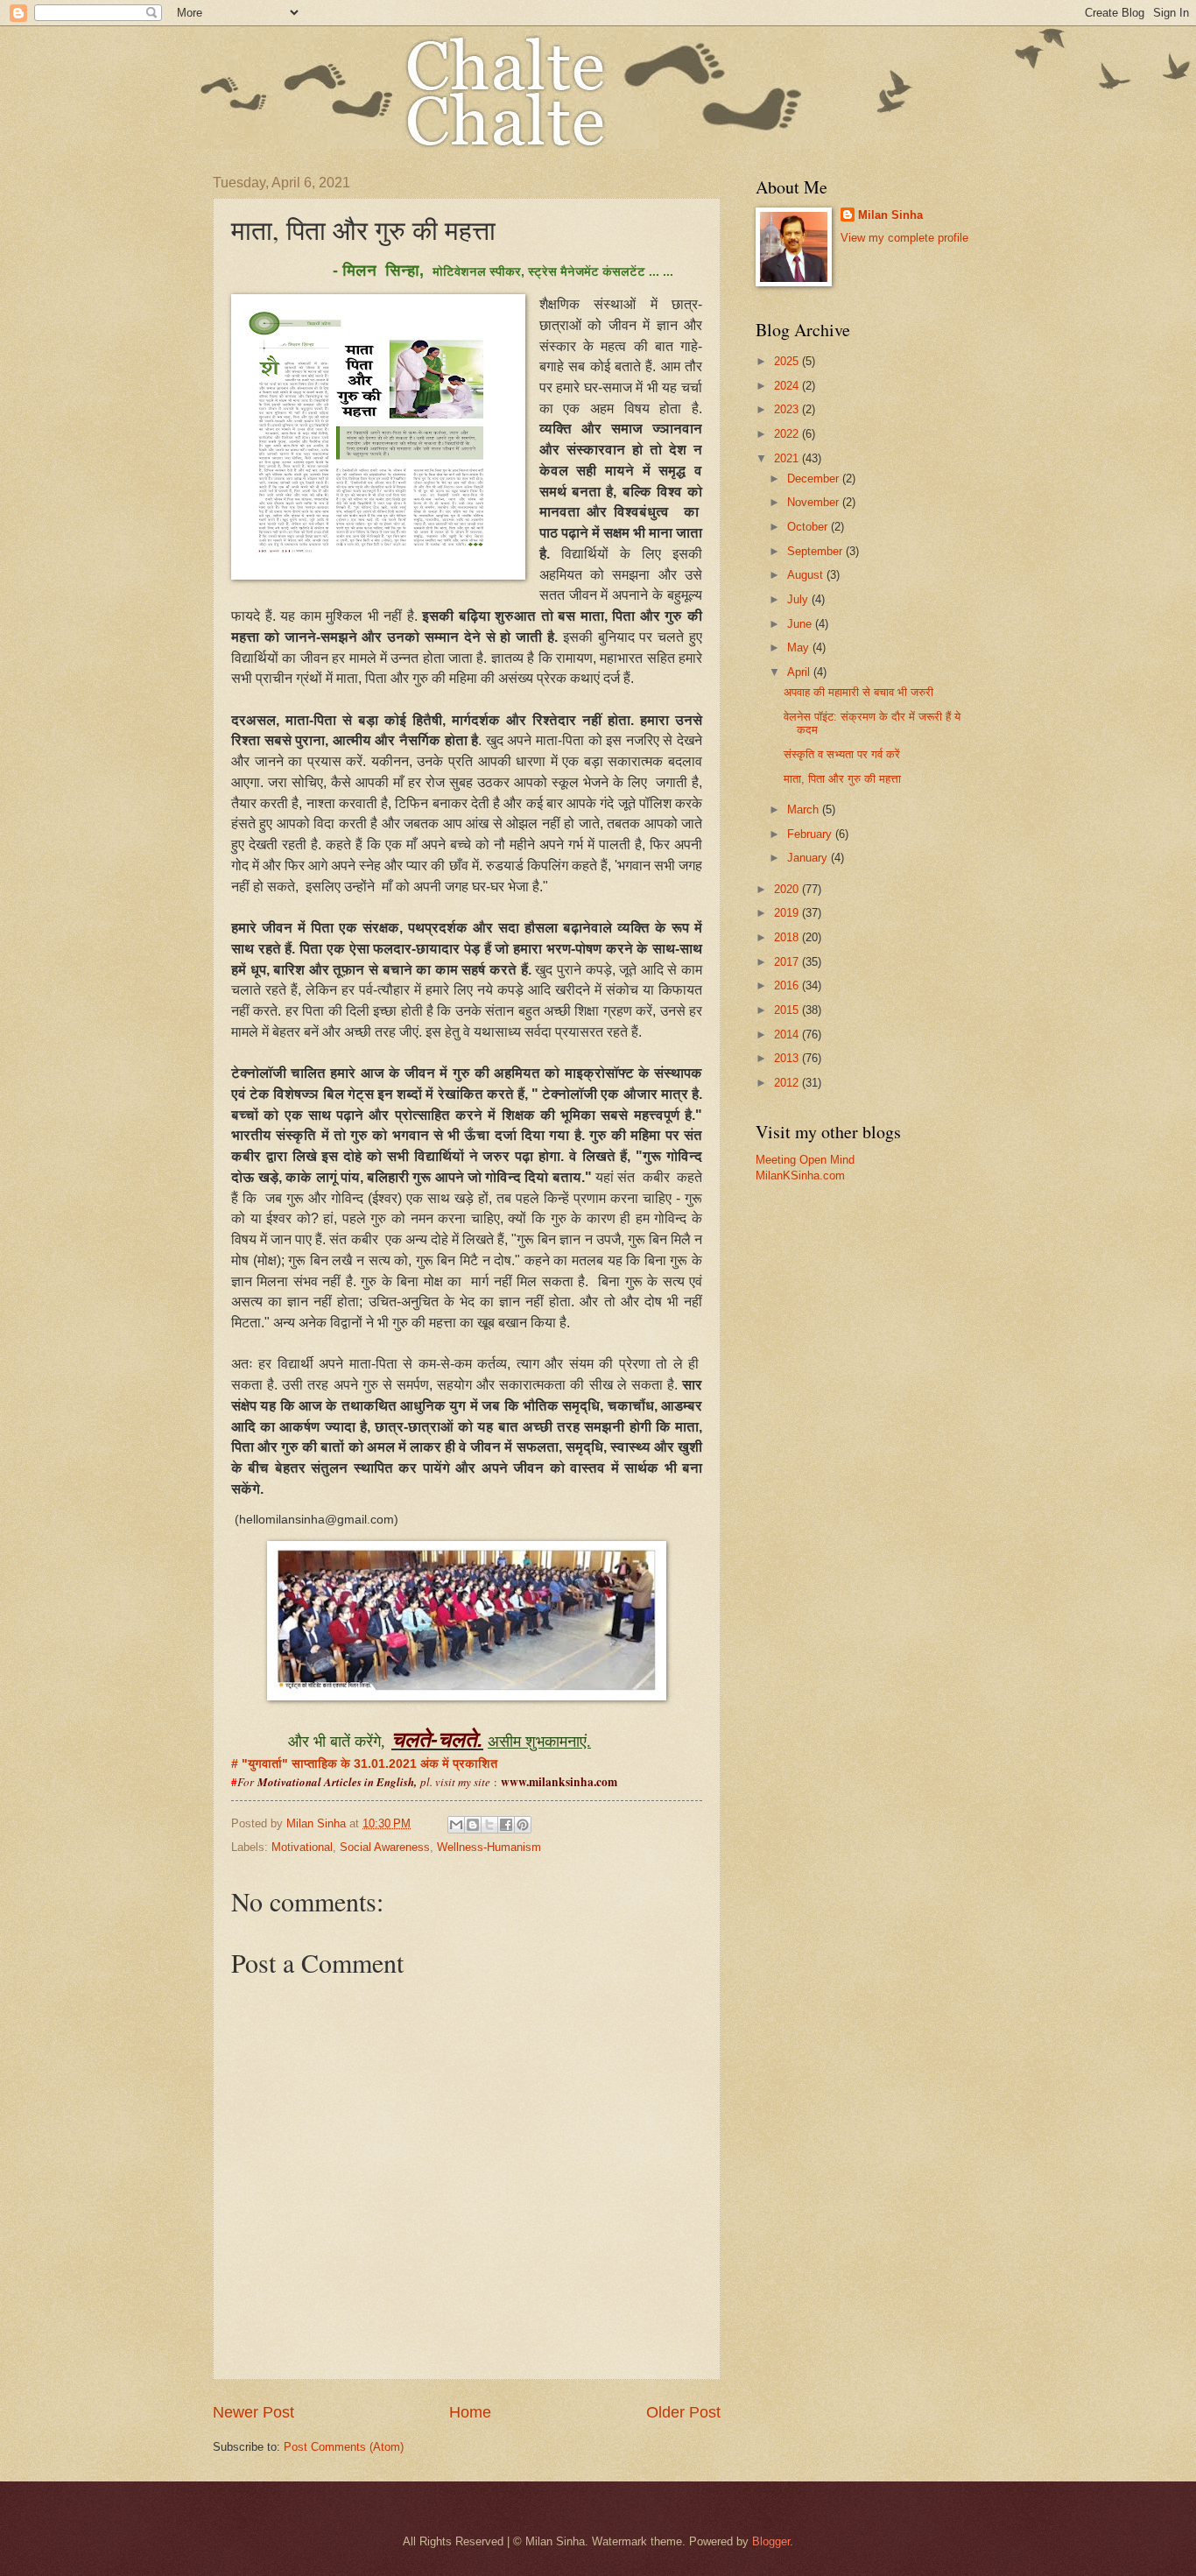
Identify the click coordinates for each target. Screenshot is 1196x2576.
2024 (788, 386)
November (815, 502)
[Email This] (456, 1825)
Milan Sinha (890, 215)
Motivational (302, 1847)
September (816, 551)
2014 (788, 1035)
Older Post (683, 2412)
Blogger (771, 2541)
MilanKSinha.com (800, 1175)
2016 (788, 985)
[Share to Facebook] (506, 1825)
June (801, 624)
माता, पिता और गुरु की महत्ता (842, 779)
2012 (788, 1083)
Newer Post (253, 2412)
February (811, 834)
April (800, 672)
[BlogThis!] (473, 1825)
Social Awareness (385, 1847)
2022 (788, 434)
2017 (788, 962)
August (807, 575)
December (815, 479)
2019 (788, 913)
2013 (788, 1058)
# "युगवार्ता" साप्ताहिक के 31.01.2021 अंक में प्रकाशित (368, 1764)
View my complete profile (904, 238)
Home (470, 2412)
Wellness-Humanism (489, 1847)
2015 (788, 1010)
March (805, 809)
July (799, 599)
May (800, 648)
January (809, 858)
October (809, 527)
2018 (788, 937)
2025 (788, 361)
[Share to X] (489, 1825)
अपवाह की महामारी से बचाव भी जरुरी (858, 692)
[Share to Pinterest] (523, 1825)
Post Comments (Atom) (344, 2447)
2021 (788, 458)
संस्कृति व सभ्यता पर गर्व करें (842, 754)
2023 (788, 409)
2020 (788, 889)
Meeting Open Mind (805, 1160)
